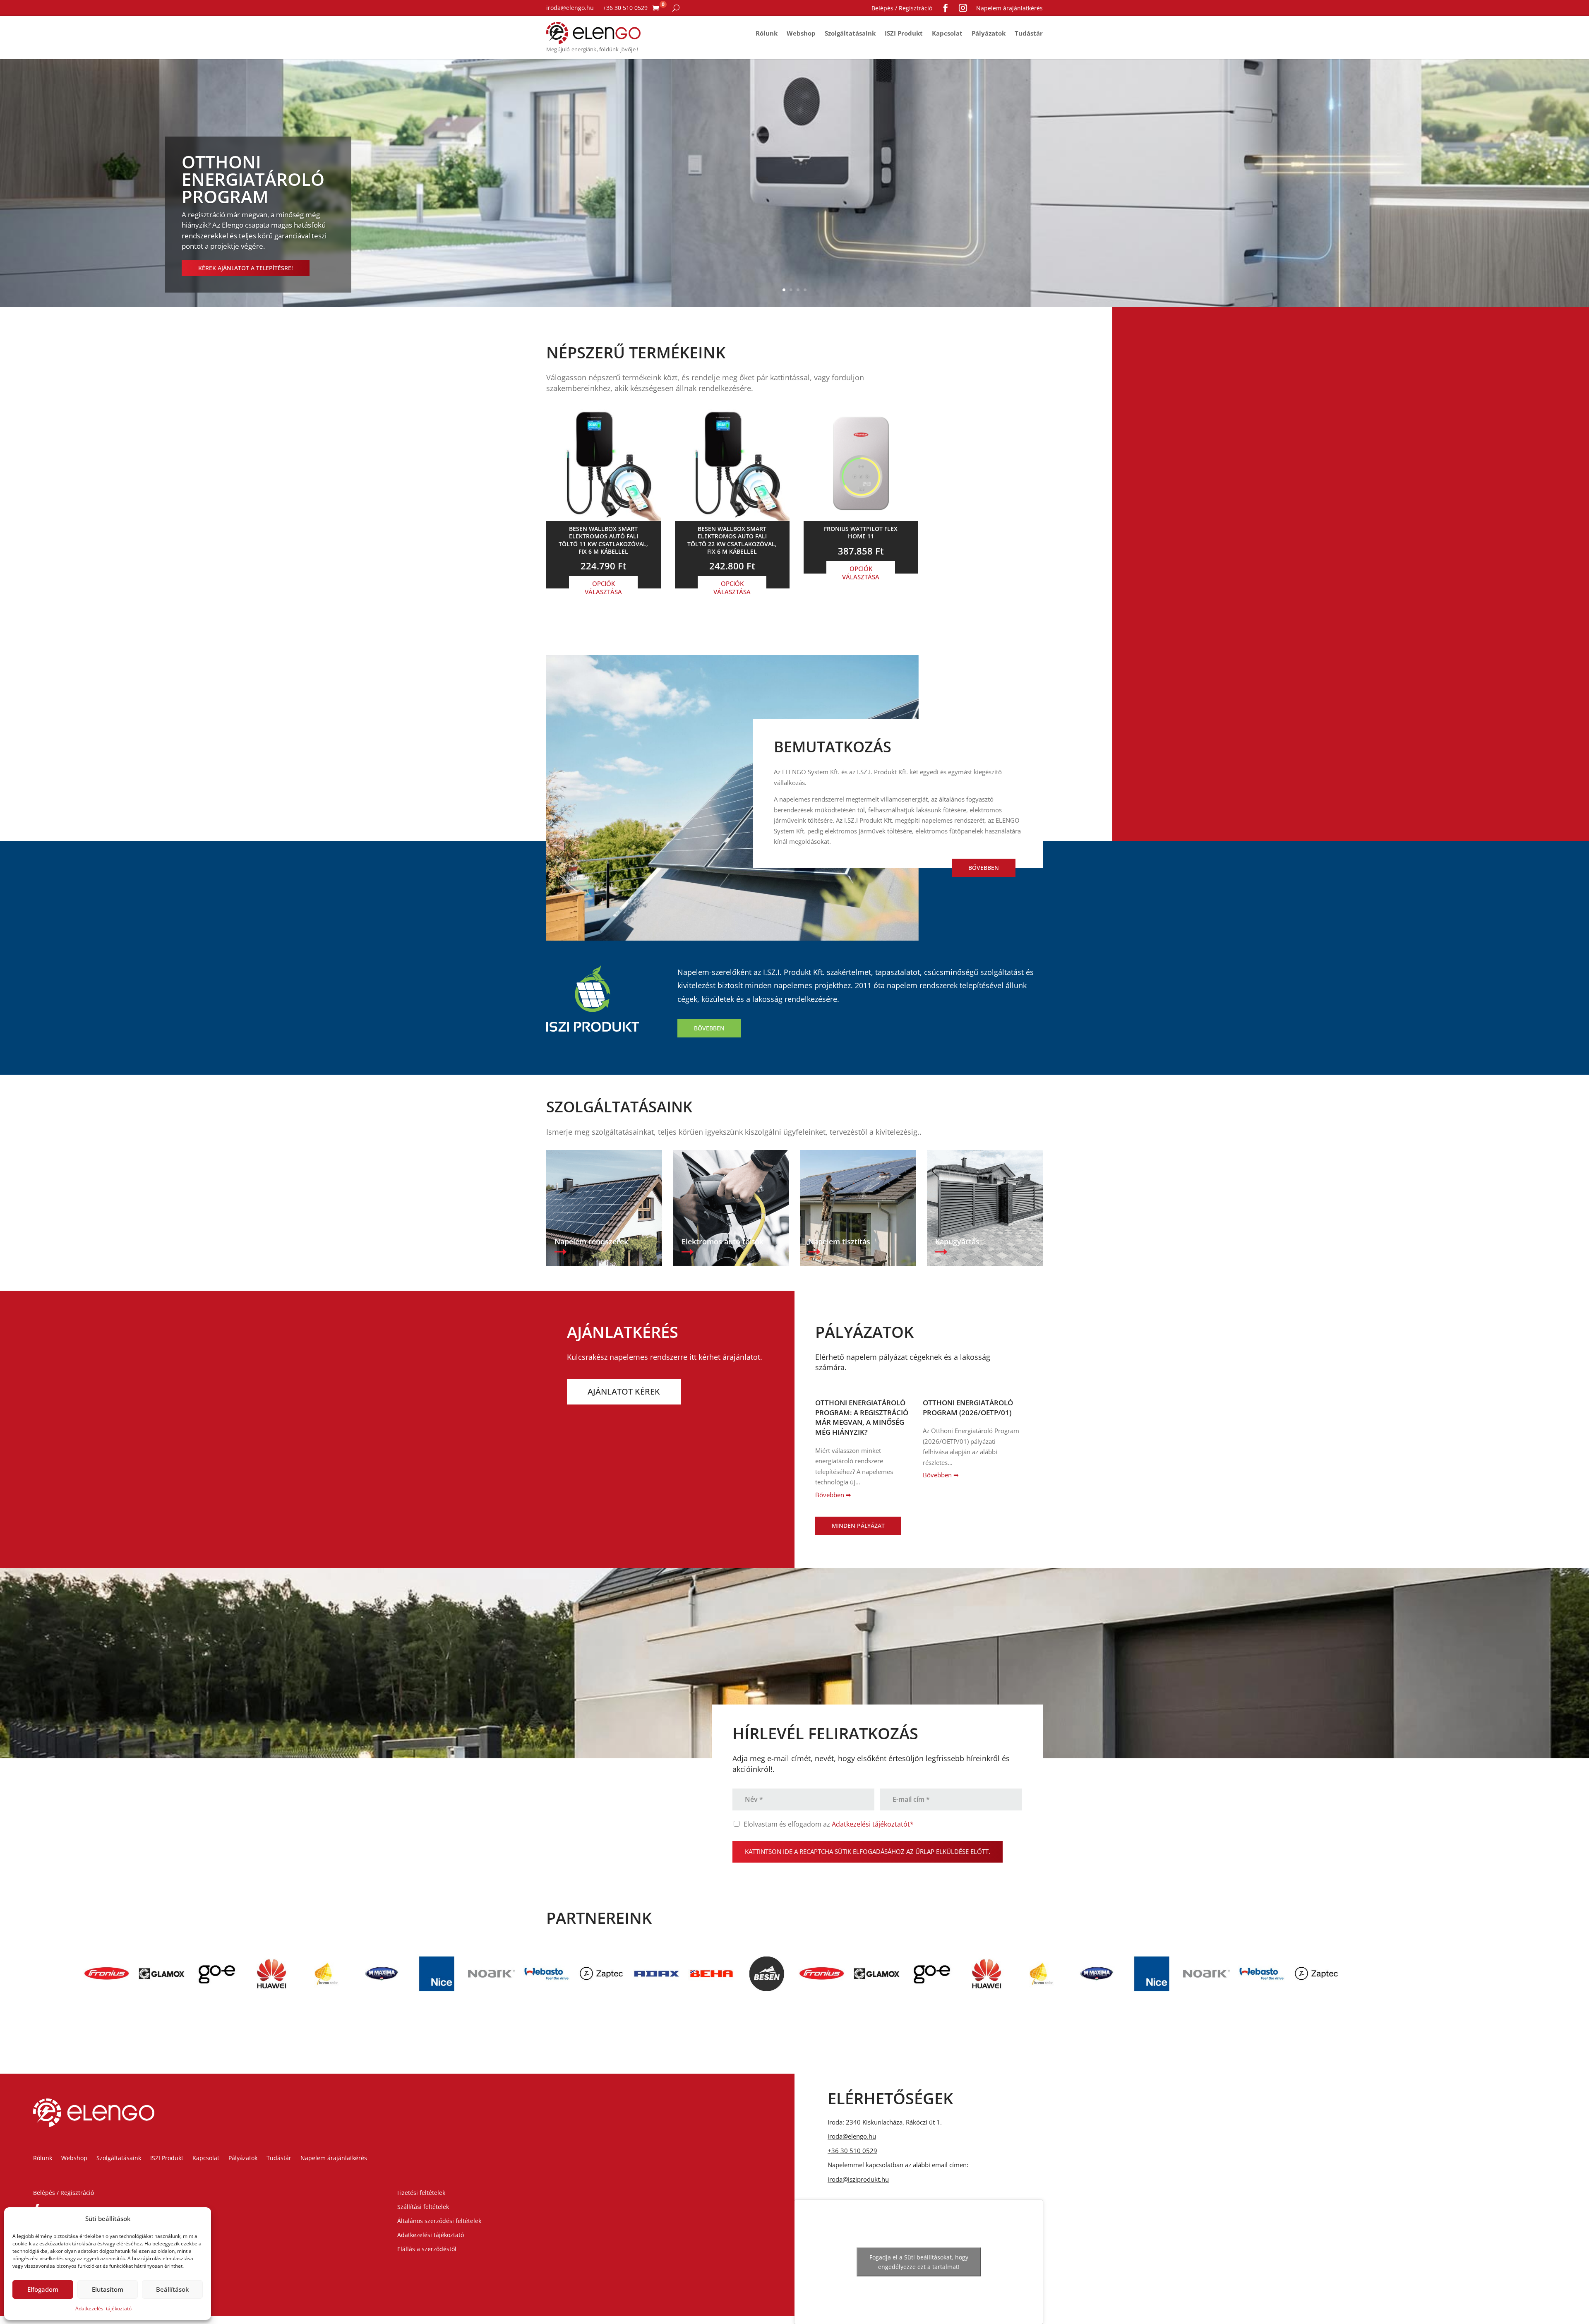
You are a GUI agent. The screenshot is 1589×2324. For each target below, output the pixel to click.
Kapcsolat (947, 33)
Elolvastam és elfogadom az (829, 1824)
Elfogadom (43, 2289)
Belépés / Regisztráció (902, 8)
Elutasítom (108, 2289)
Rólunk (767, 33)
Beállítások (172, 2289)
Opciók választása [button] (603, 588)
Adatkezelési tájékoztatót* (873, 1824)
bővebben (984, 868)
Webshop (801, 33)
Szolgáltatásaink (850, 33)
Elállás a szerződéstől (427, 2249)
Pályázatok (989, 33)
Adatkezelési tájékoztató (103, 2308)
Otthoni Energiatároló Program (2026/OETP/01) (968, 1408)
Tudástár (1029, 33)
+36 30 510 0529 (625, 8)
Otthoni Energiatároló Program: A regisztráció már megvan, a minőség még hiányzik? (862, 1417)
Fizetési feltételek (421, 2193)
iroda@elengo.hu (570, 8)
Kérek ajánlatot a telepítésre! (246, 268)
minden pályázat (858, 1526)
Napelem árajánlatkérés (1009, 8)
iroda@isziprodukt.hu (858, 2179)
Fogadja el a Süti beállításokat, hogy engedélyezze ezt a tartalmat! (919, 2262)
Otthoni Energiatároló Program (253, 179)
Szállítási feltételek (423, 2207)
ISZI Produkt (904, 33)
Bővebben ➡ (833, 1495)
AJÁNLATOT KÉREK (624, 1391)
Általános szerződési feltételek (439, 2221)
